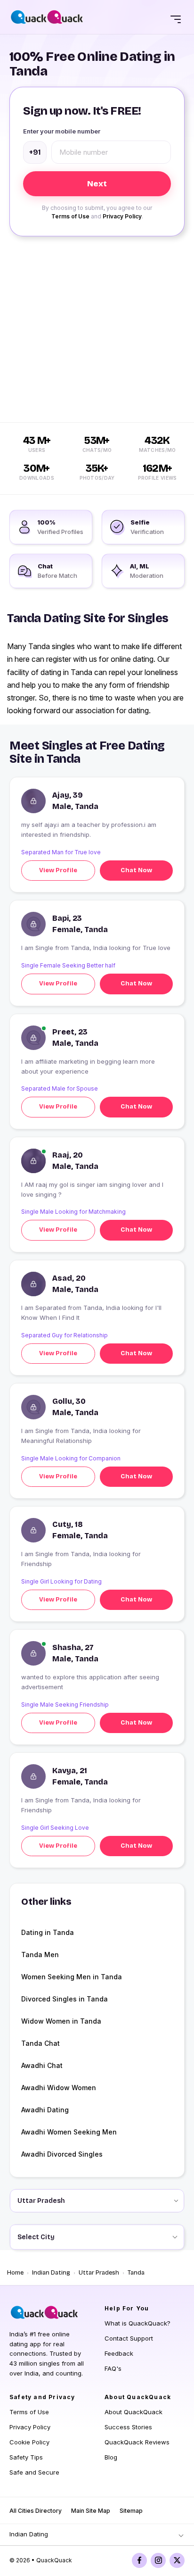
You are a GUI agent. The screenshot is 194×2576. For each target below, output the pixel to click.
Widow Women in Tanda (61, 2021)
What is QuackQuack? (137, 2323)
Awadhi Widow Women (59, 2088)
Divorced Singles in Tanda (65, 1999)
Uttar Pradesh (99, 2273)
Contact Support (129, 2338)
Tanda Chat (40, 2043)
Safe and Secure (34, 2472)
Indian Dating (51, 2273)
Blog (111, 2457)
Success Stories (128, 2427)
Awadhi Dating (45, 2110)
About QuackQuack (133, 2412)
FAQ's (113, 2368)
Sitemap (131, 2511)
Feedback (119, 2353)
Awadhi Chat (42, 2065)
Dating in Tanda (48, 1932)
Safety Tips (26, 2457)
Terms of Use (70, 216)
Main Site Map (91, 2511)
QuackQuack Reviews (137, 2442)
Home (15, 2273)
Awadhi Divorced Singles (62, 2154)
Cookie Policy (29, 2442)
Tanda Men (40, 1955)
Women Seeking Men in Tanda (72, 1977)
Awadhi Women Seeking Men (69, 2132)
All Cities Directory (36, 2511)
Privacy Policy (122, 216)
